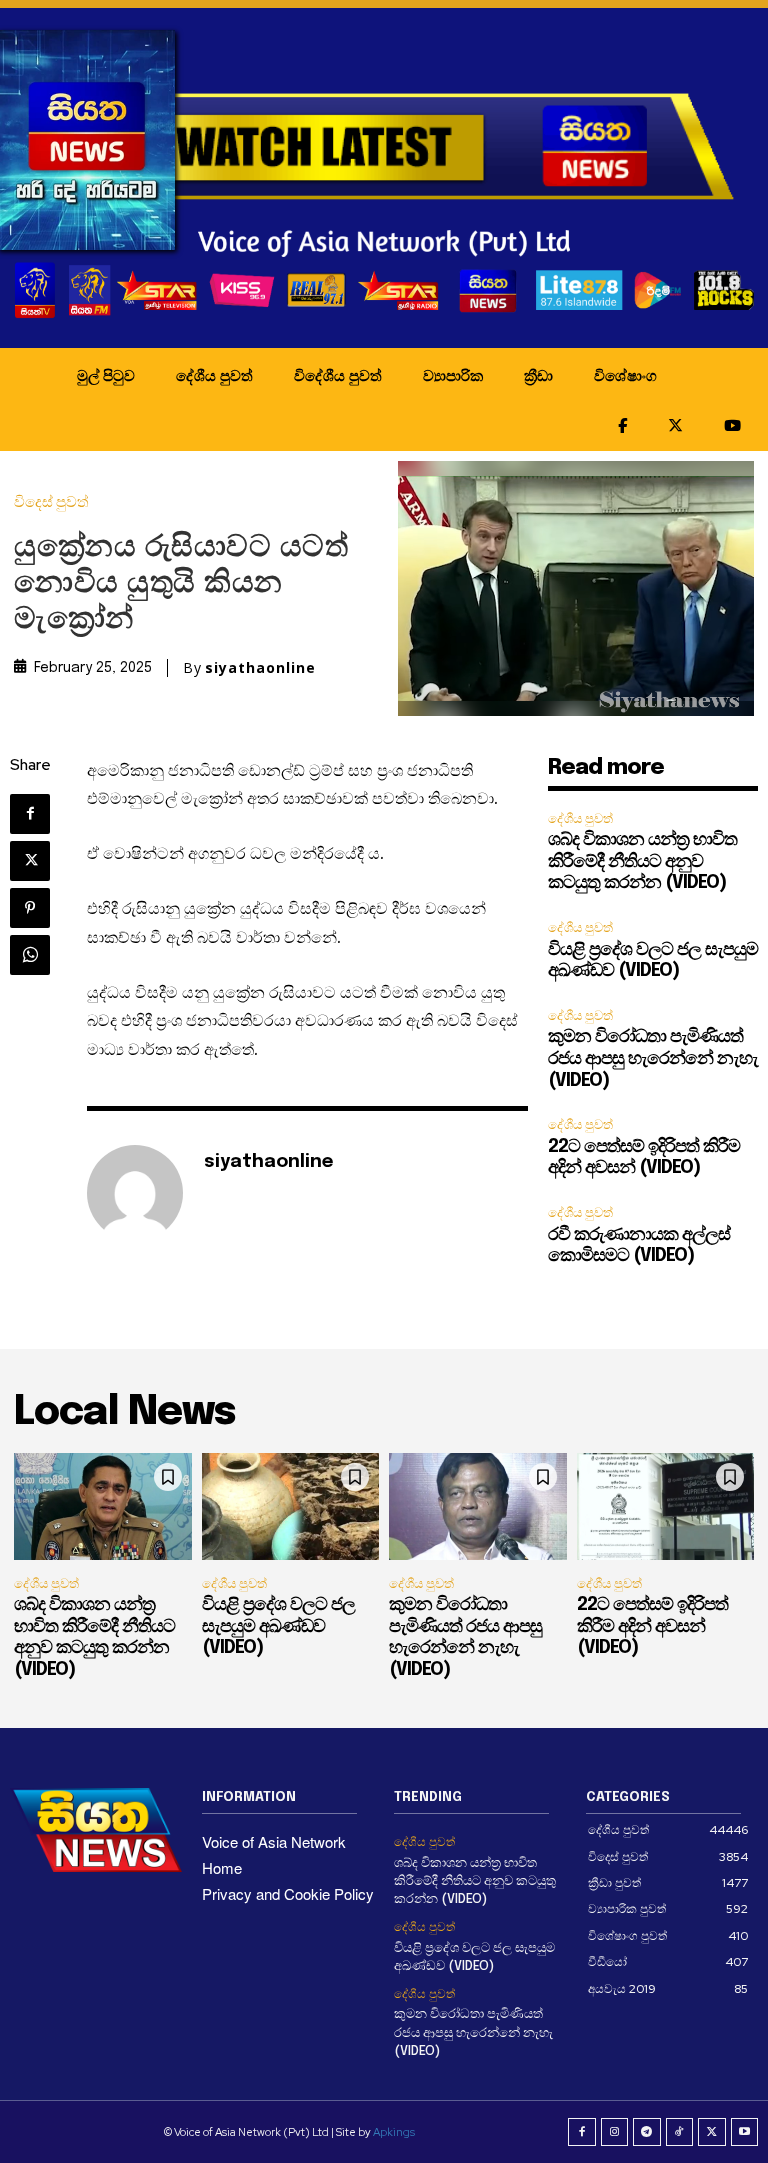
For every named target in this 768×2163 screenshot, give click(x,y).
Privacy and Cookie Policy (288, 1893)
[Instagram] (615, 2132)
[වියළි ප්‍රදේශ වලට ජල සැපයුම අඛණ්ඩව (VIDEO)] (291, 1506)
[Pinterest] (30, 908)
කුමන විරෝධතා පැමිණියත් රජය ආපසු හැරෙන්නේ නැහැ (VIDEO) (653, 1058)
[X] (30, 861)
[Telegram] (647, 2132)
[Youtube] (745, 2132)
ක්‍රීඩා (538, 375)
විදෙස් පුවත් (51, 502)
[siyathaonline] (135, 1193)
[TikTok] (680, 2132)
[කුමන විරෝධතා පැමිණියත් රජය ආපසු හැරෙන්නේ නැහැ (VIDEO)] (478, 1506)
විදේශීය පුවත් (338, 375)
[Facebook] (30, 814)
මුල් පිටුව (106, 375)
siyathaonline (260, 668)
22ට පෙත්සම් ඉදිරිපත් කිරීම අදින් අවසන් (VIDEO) (652, 1626)
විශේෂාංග (625, 375)
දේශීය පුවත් (214, 375)
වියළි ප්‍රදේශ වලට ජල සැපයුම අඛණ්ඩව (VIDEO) (278, 1626)
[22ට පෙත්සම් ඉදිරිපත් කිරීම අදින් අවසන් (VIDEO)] (666, 1506)
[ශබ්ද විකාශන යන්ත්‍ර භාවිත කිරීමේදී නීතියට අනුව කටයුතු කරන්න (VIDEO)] (103, 1506)
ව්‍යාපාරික (453, 375)
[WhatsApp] (30, 955)
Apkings (394, 2132)
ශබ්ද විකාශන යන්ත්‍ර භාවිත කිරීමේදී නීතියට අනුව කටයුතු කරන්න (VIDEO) (642, 861)
